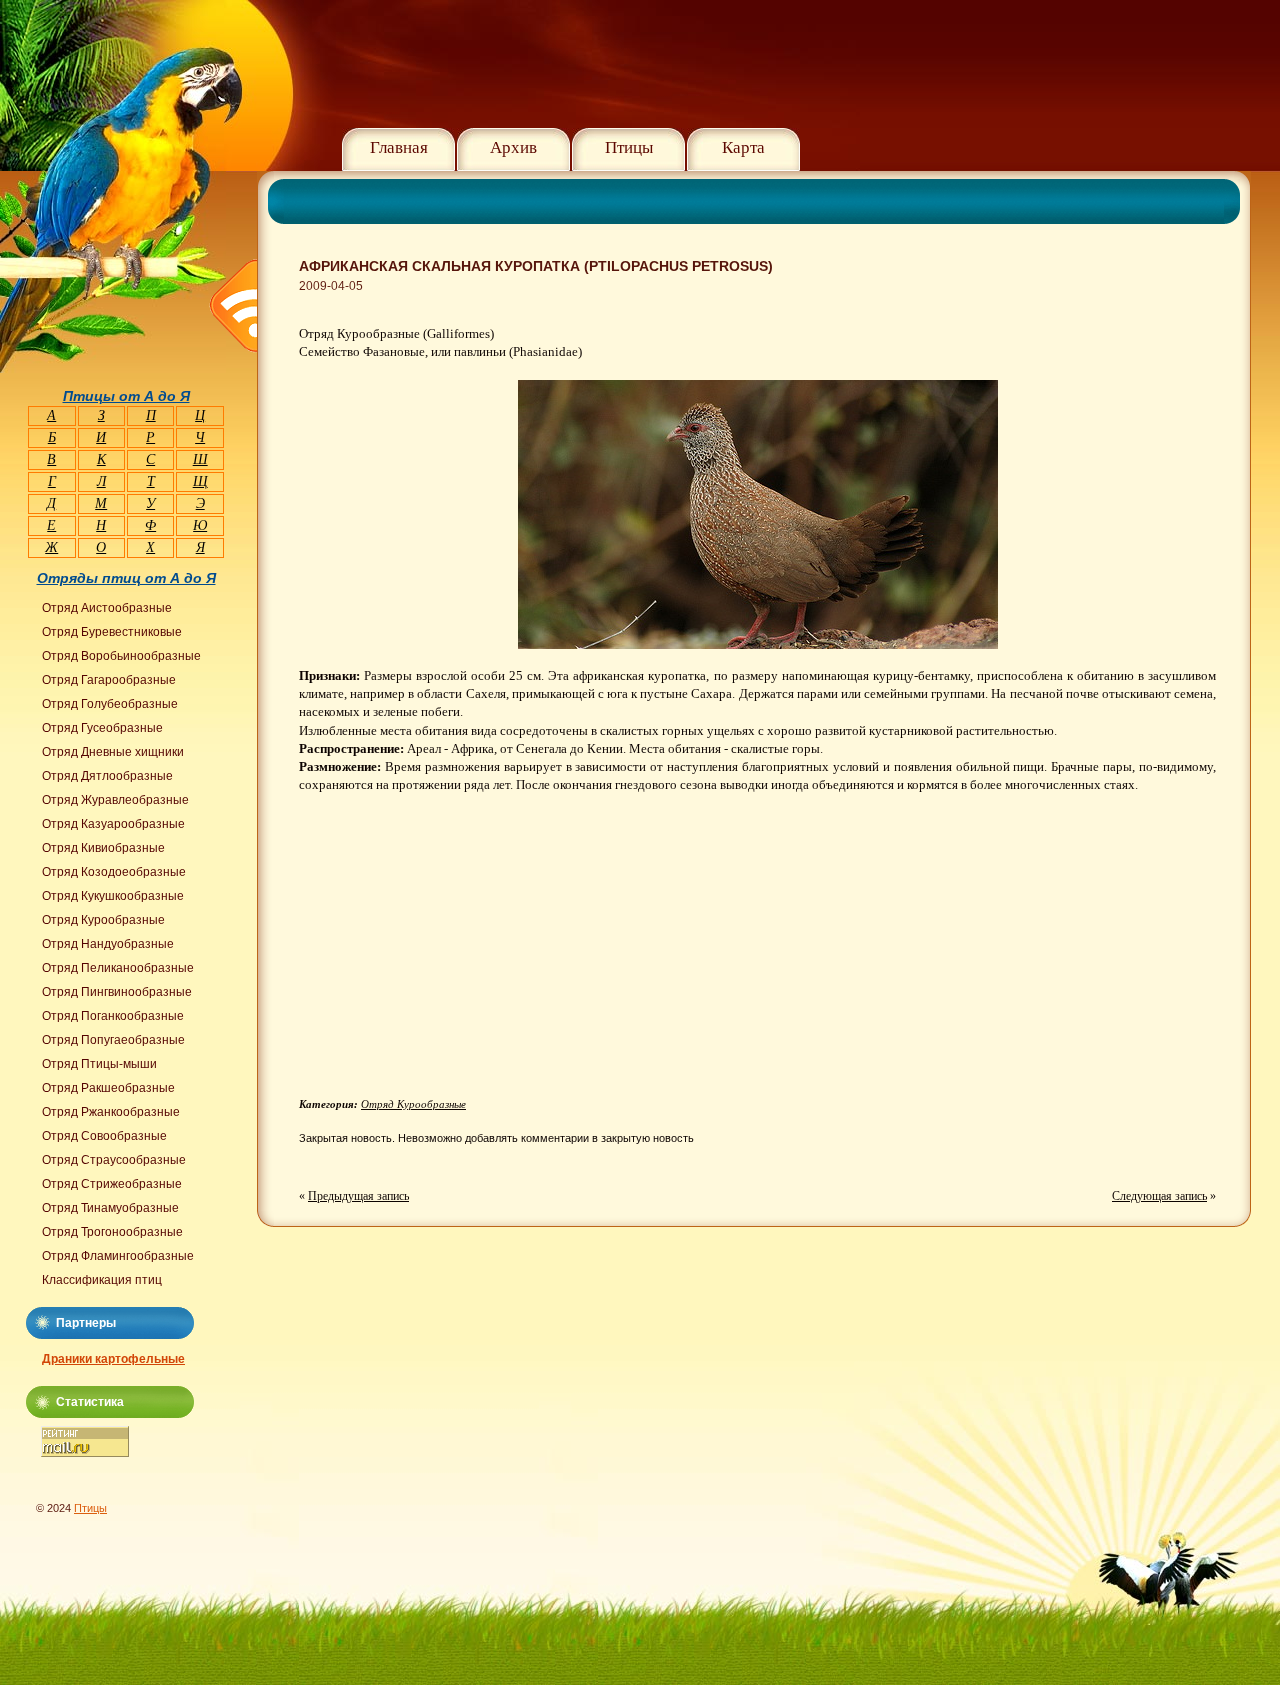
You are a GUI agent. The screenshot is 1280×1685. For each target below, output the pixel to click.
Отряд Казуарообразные (113, 824)
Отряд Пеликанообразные (118, 968)
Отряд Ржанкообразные (111, 1112)
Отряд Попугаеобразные (113, 1040)
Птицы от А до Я (126, 396)
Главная (399, 147)
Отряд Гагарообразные (109, 680)
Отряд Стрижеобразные (112, 1184)
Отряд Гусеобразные (102, 728)
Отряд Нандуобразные (108, 944)
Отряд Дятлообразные (107, 776)
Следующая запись (1159, 1196)
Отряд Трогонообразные (112, 1232)
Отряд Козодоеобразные (114, 872)
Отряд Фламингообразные (118, 1256)
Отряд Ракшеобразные (108, 1088)
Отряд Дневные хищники (113, 752)
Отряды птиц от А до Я (126, 578)
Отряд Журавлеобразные (115, 800)
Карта (743, 147)
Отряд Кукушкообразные (113, 896)
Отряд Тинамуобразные (110, 1208)
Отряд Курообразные (413, 1104)
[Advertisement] (467, 953)
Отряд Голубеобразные (110, 704)
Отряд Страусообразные (114, 1160)
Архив (513, 147)
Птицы (629, 147)
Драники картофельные (113, 1359)
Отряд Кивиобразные (103, 848)
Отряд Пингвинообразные (117, 992)
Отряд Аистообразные (107, 608)
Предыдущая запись (358, 1196)
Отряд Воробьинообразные (121, 656)
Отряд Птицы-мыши (99, 1064)
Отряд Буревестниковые (112, 632)
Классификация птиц (102, 1280)
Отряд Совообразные (104, 1136)
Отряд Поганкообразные (113, 1016)
